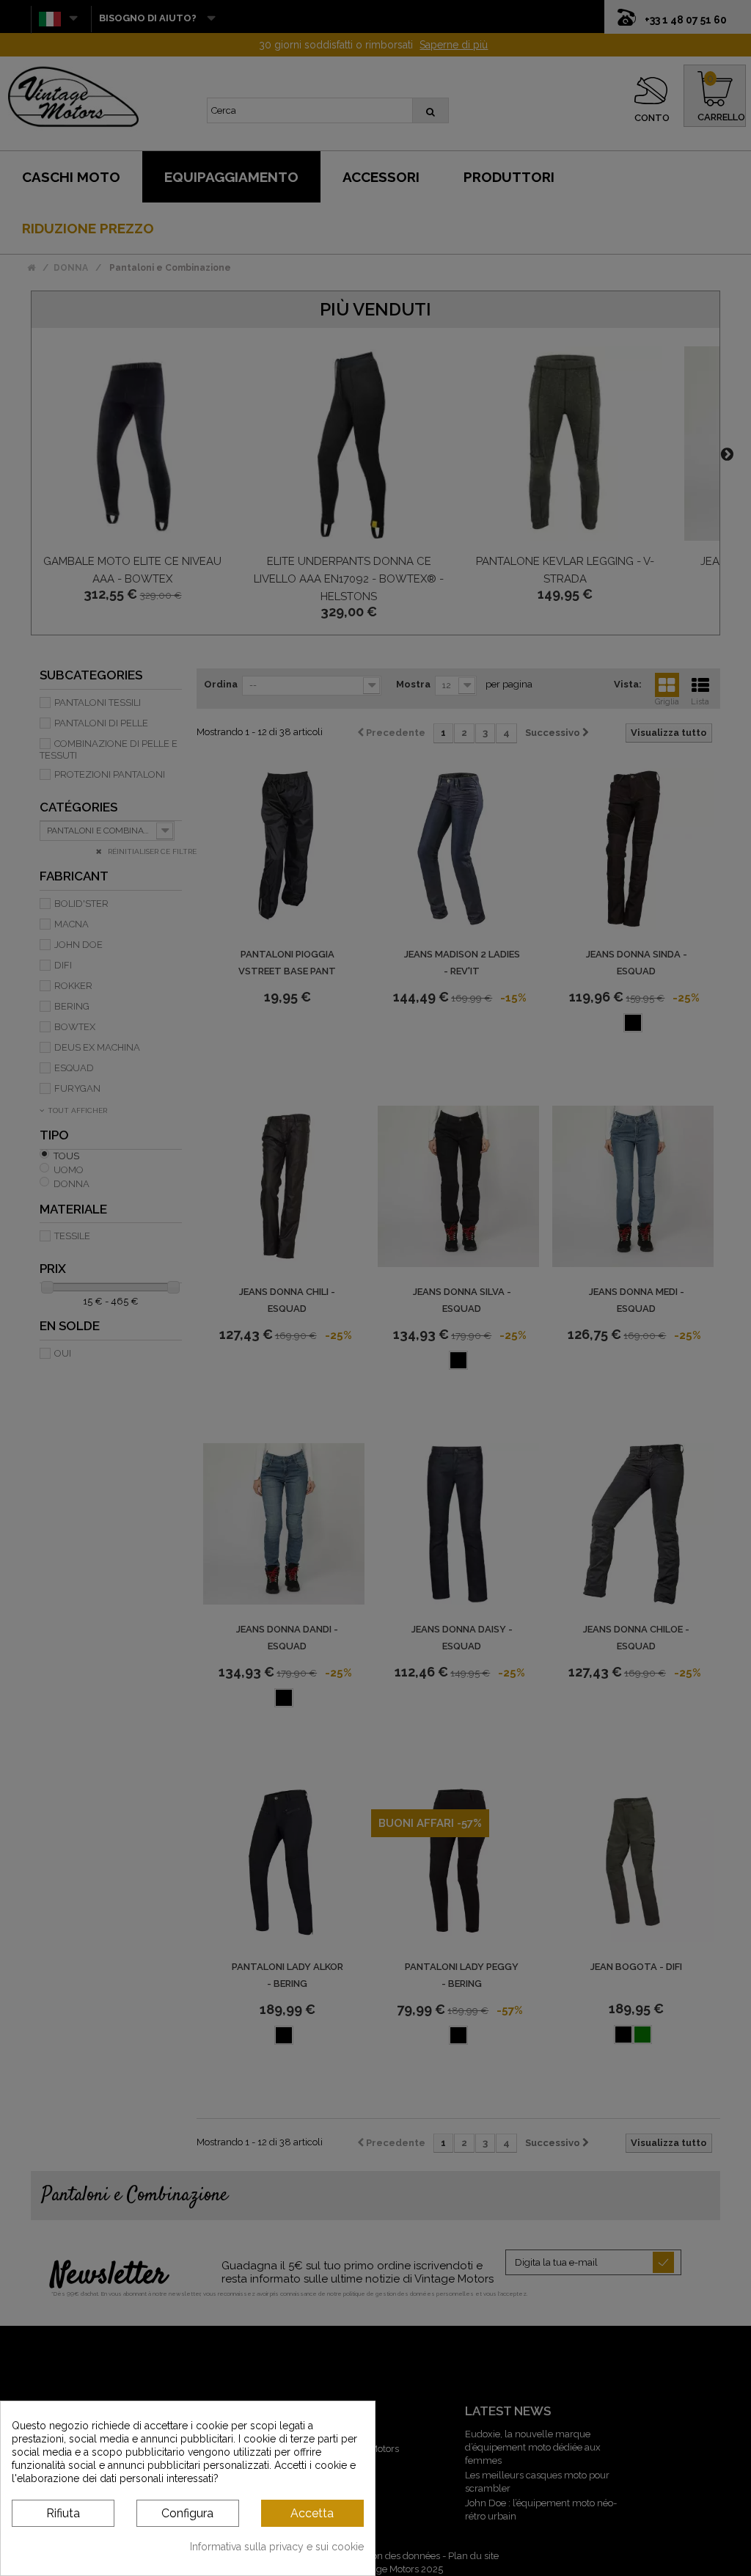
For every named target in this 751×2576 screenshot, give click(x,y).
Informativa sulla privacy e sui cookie (277, 2547)
